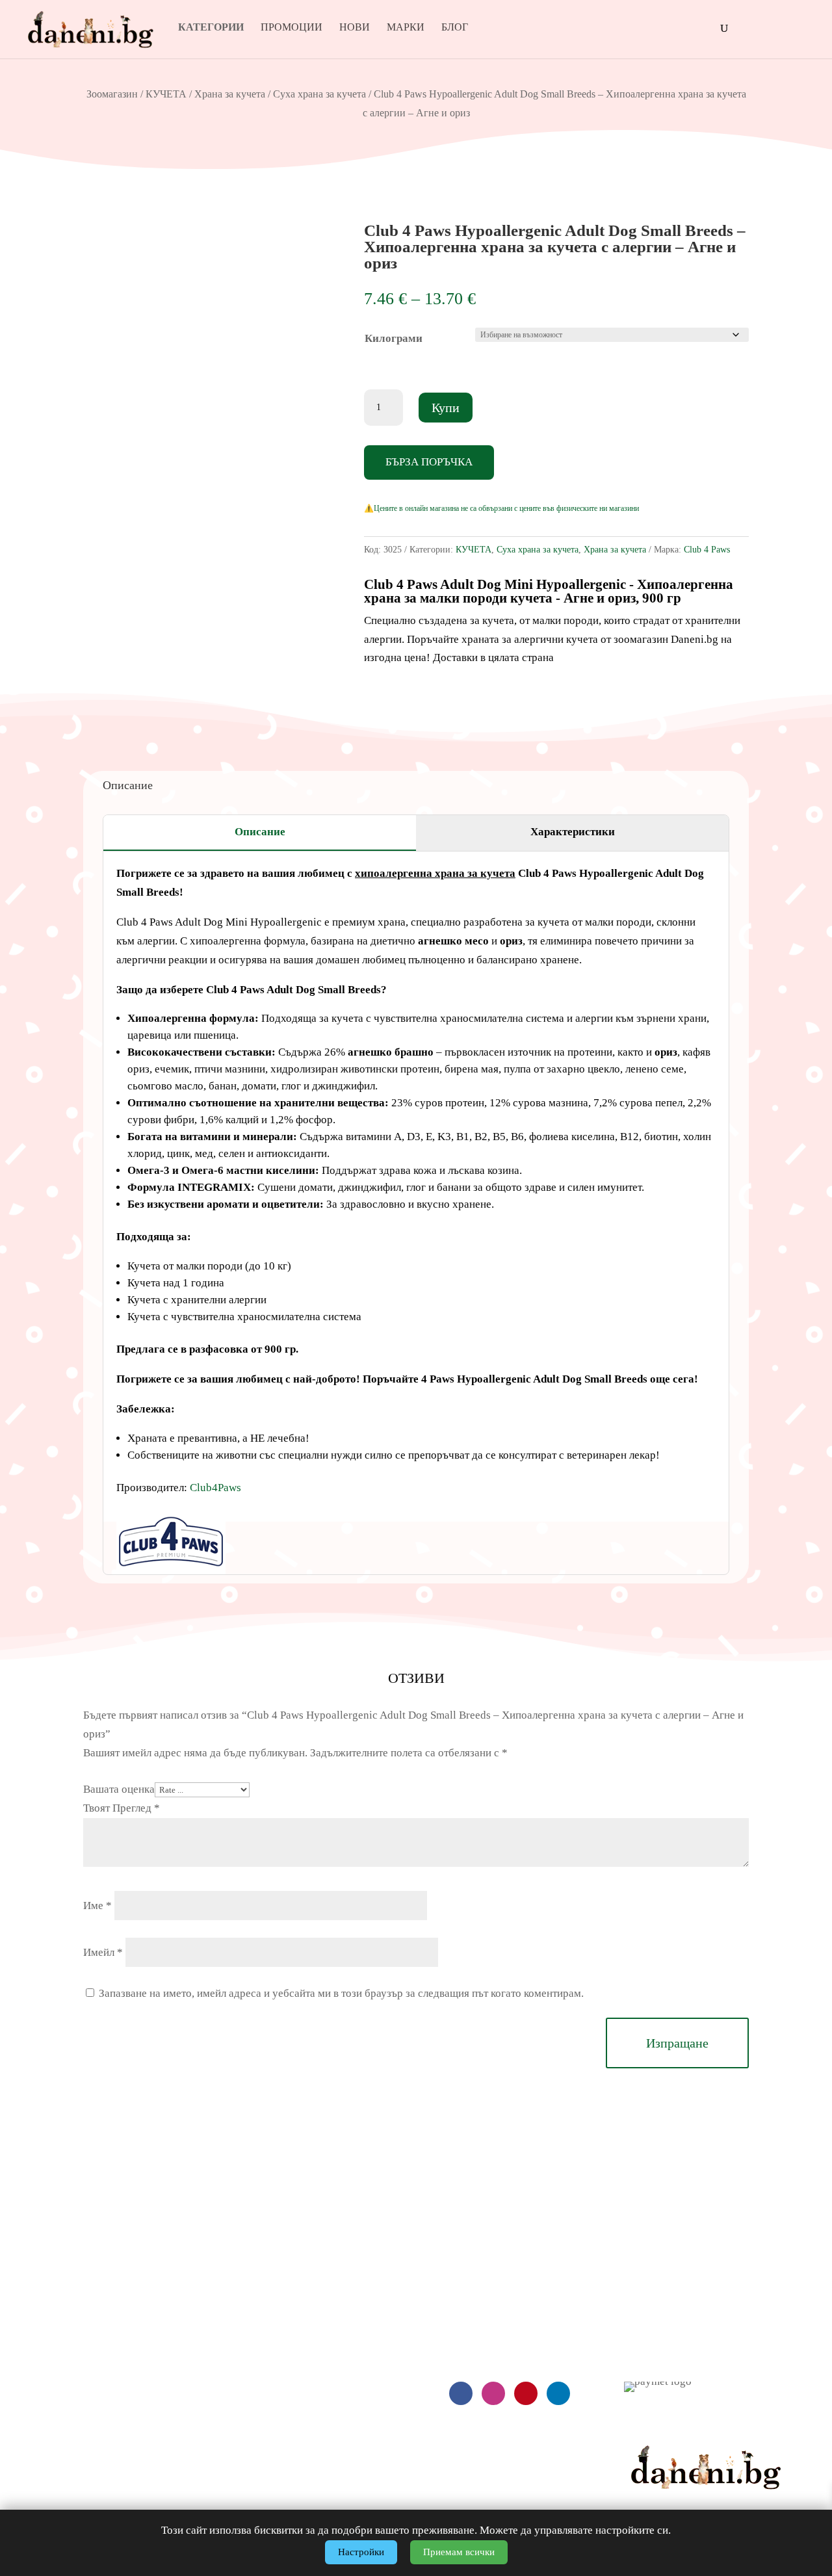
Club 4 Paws (707, 550)
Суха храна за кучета (319, 94)
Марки (406, 28)
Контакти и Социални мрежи (692, 2346)
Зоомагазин (112, 94)
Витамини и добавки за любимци (286, 2451)
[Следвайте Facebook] (461, 2393)
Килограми (394, 338)
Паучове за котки (249, 2372)
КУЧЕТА (166, 94)
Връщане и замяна (44, 2319)
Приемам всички (459, 2552)
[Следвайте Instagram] (493, 2393)
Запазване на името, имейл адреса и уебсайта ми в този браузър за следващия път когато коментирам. (341, 1993)
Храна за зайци (244, 2398)
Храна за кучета (230, 94)
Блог (455, 28)
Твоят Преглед (122, 1808)
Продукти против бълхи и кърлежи (291, 2425)
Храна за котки (243, 2346)
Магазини (647, 2319)
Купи (446, 408)
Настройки (361, 2552)
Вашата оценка (119, 1789)
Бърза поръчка (429, 462)
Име (97, 1906)
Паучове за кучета (252, 2319)
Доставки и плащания (51, 2293)
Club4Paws (215, 1488)
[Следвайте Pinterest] (526, 2393)
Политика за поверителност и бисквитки (95, 2398)
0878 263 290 (494, 2272)
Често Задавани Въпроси (59, 2346)
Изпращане (677, 2043)
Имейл (103, 1952)
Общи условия (34, 2372)
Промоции (292, 28)
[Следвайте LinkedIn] (558, 2393)
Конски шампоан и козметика (278, 2478)
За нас (639, 2293)
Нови (355, 28)
